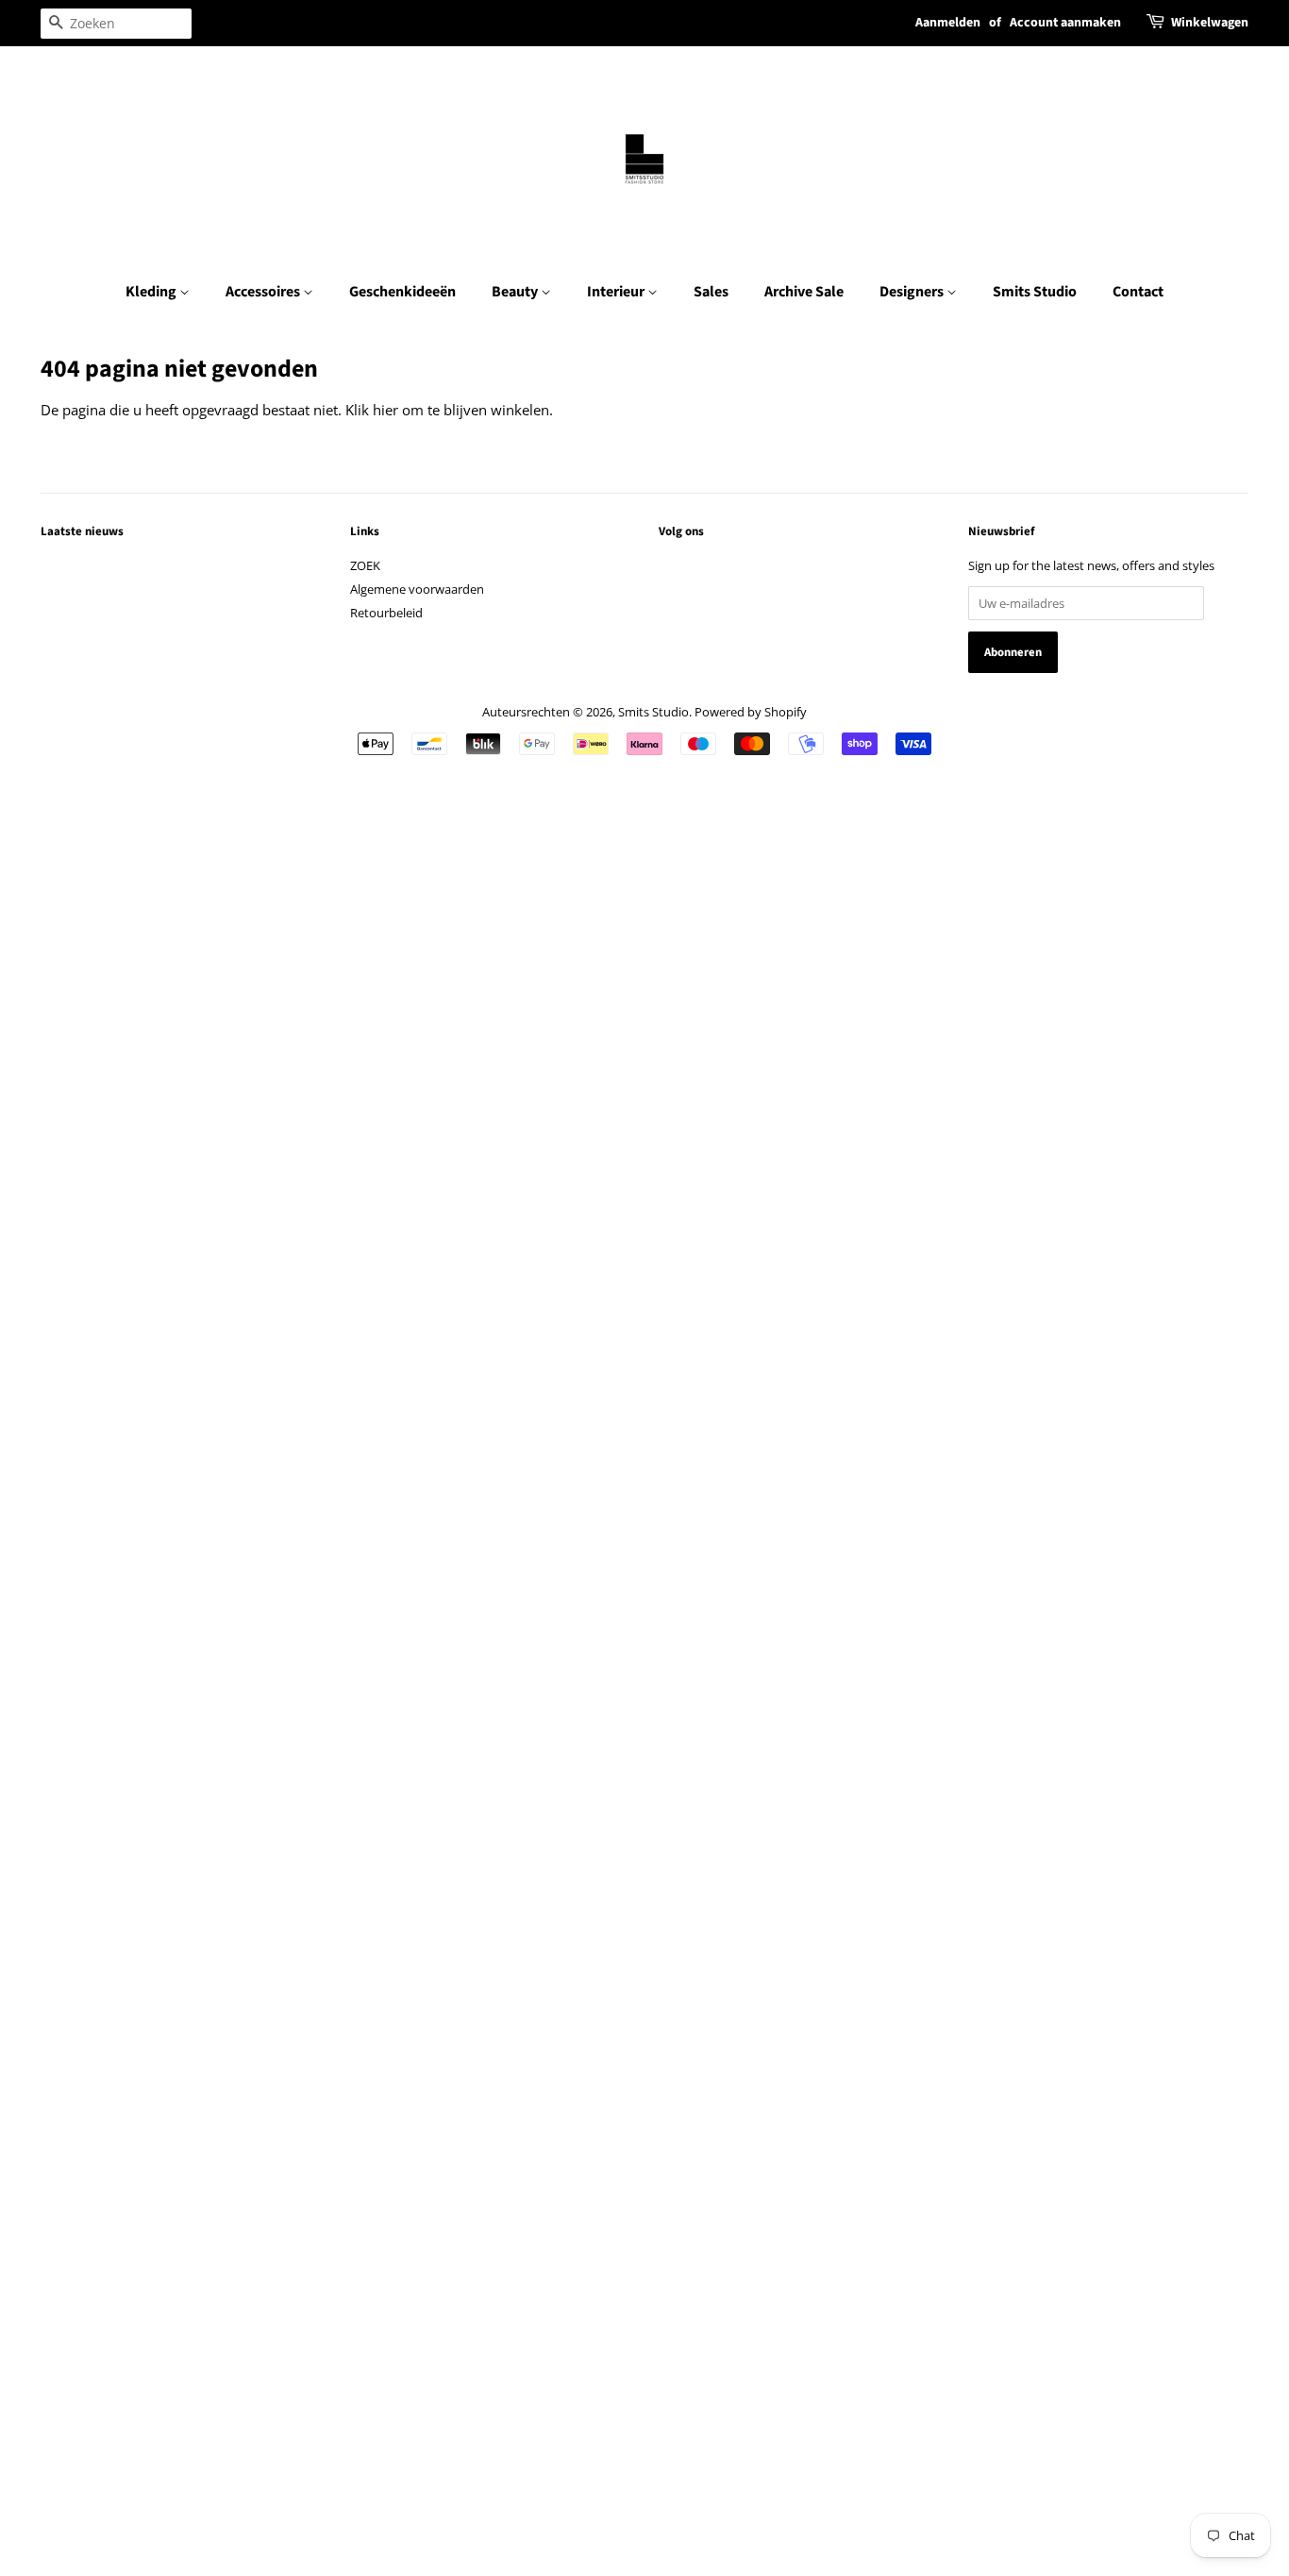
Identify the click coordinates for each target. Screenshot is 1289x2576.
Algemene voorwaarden (417, 589)
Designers (913, 292)
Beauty (516, 292)
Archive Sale (804, 292)
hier (385, 410)
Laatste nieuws (82, 531)
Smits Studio (1035, 292)
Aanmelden (948, 23)
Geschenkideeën (402, 292)
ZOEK (365, 565)
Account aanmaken (1065, 23)
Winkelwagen (1210, 23)
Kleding (152, 292)
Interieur (617, 292)
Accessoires (264, 292)
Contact (1138, 292)
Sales (711, 292)
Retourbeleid (386, 613)
